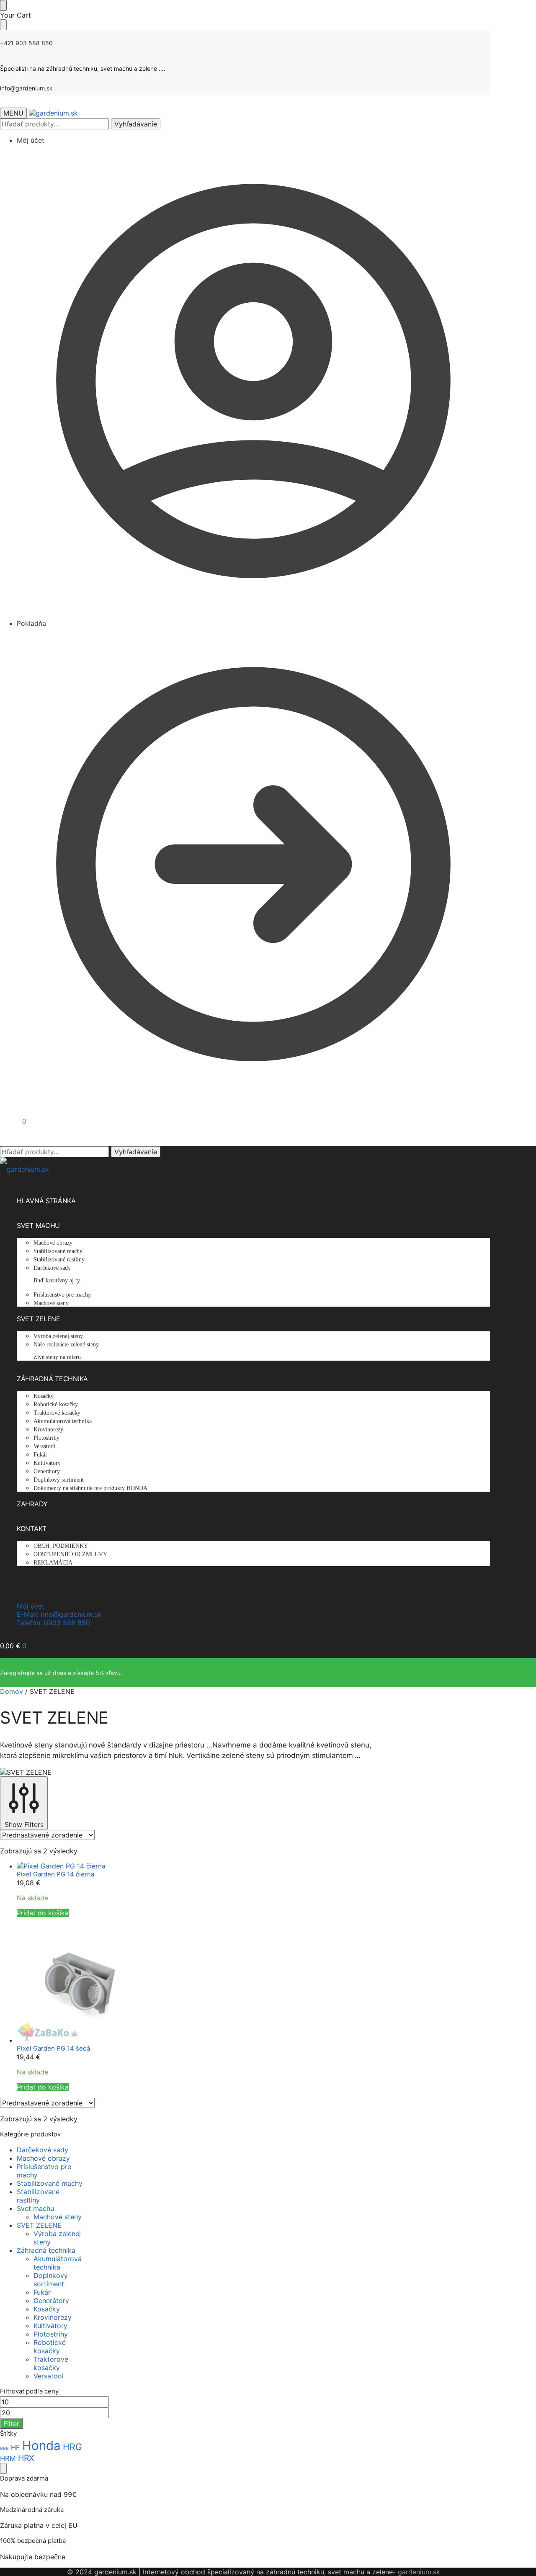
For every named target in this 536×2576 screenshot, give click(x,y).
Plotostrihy (51, 2334)
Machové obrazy (43, 2158)
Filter (11, 2424)
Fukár (42, 2292)
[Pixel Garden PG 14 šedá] (195, 1981)
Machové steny (58, 2217)
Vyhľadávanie (136, 124)
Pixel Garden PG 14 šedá (53, 2048)
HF (15, 2447)
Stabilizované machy (50, 2183)
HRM (8, 2458)
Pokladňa (31, 623)
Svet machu (35, 2208)
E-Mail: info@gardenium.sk (59, 1614)
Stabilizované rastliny (38, 2196)
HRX (26, 2458)
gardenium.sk (419, 2572)
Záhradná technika (46, 2250)
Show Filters (24, 1825)
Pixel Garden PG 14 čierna (55, 1874)
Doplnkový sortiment (51, 2280)
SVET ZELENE (39, 2225)
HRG (72, 2447)
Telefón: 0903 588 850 (53, 1623)
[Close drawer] (3, 25)
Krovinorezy (53, 2317)
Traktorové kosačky (51, 2363)
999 (4, 2449)
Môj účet (31, 140)
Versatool (49, 2376)
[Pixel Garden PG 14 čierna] (195, 1866)
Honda (41, 2446)
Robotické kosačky (50, 2347)
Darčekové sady (43, 2150)
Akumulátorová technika (58, 2263)
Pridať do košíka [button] (43, 1913)
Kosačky (47, 2309)
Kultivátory (50, 2326)
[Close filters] (3, 2468)
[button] (13, 1121)
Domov (12, 1691)
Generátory (51, 2301)
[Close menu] (3, 5)
